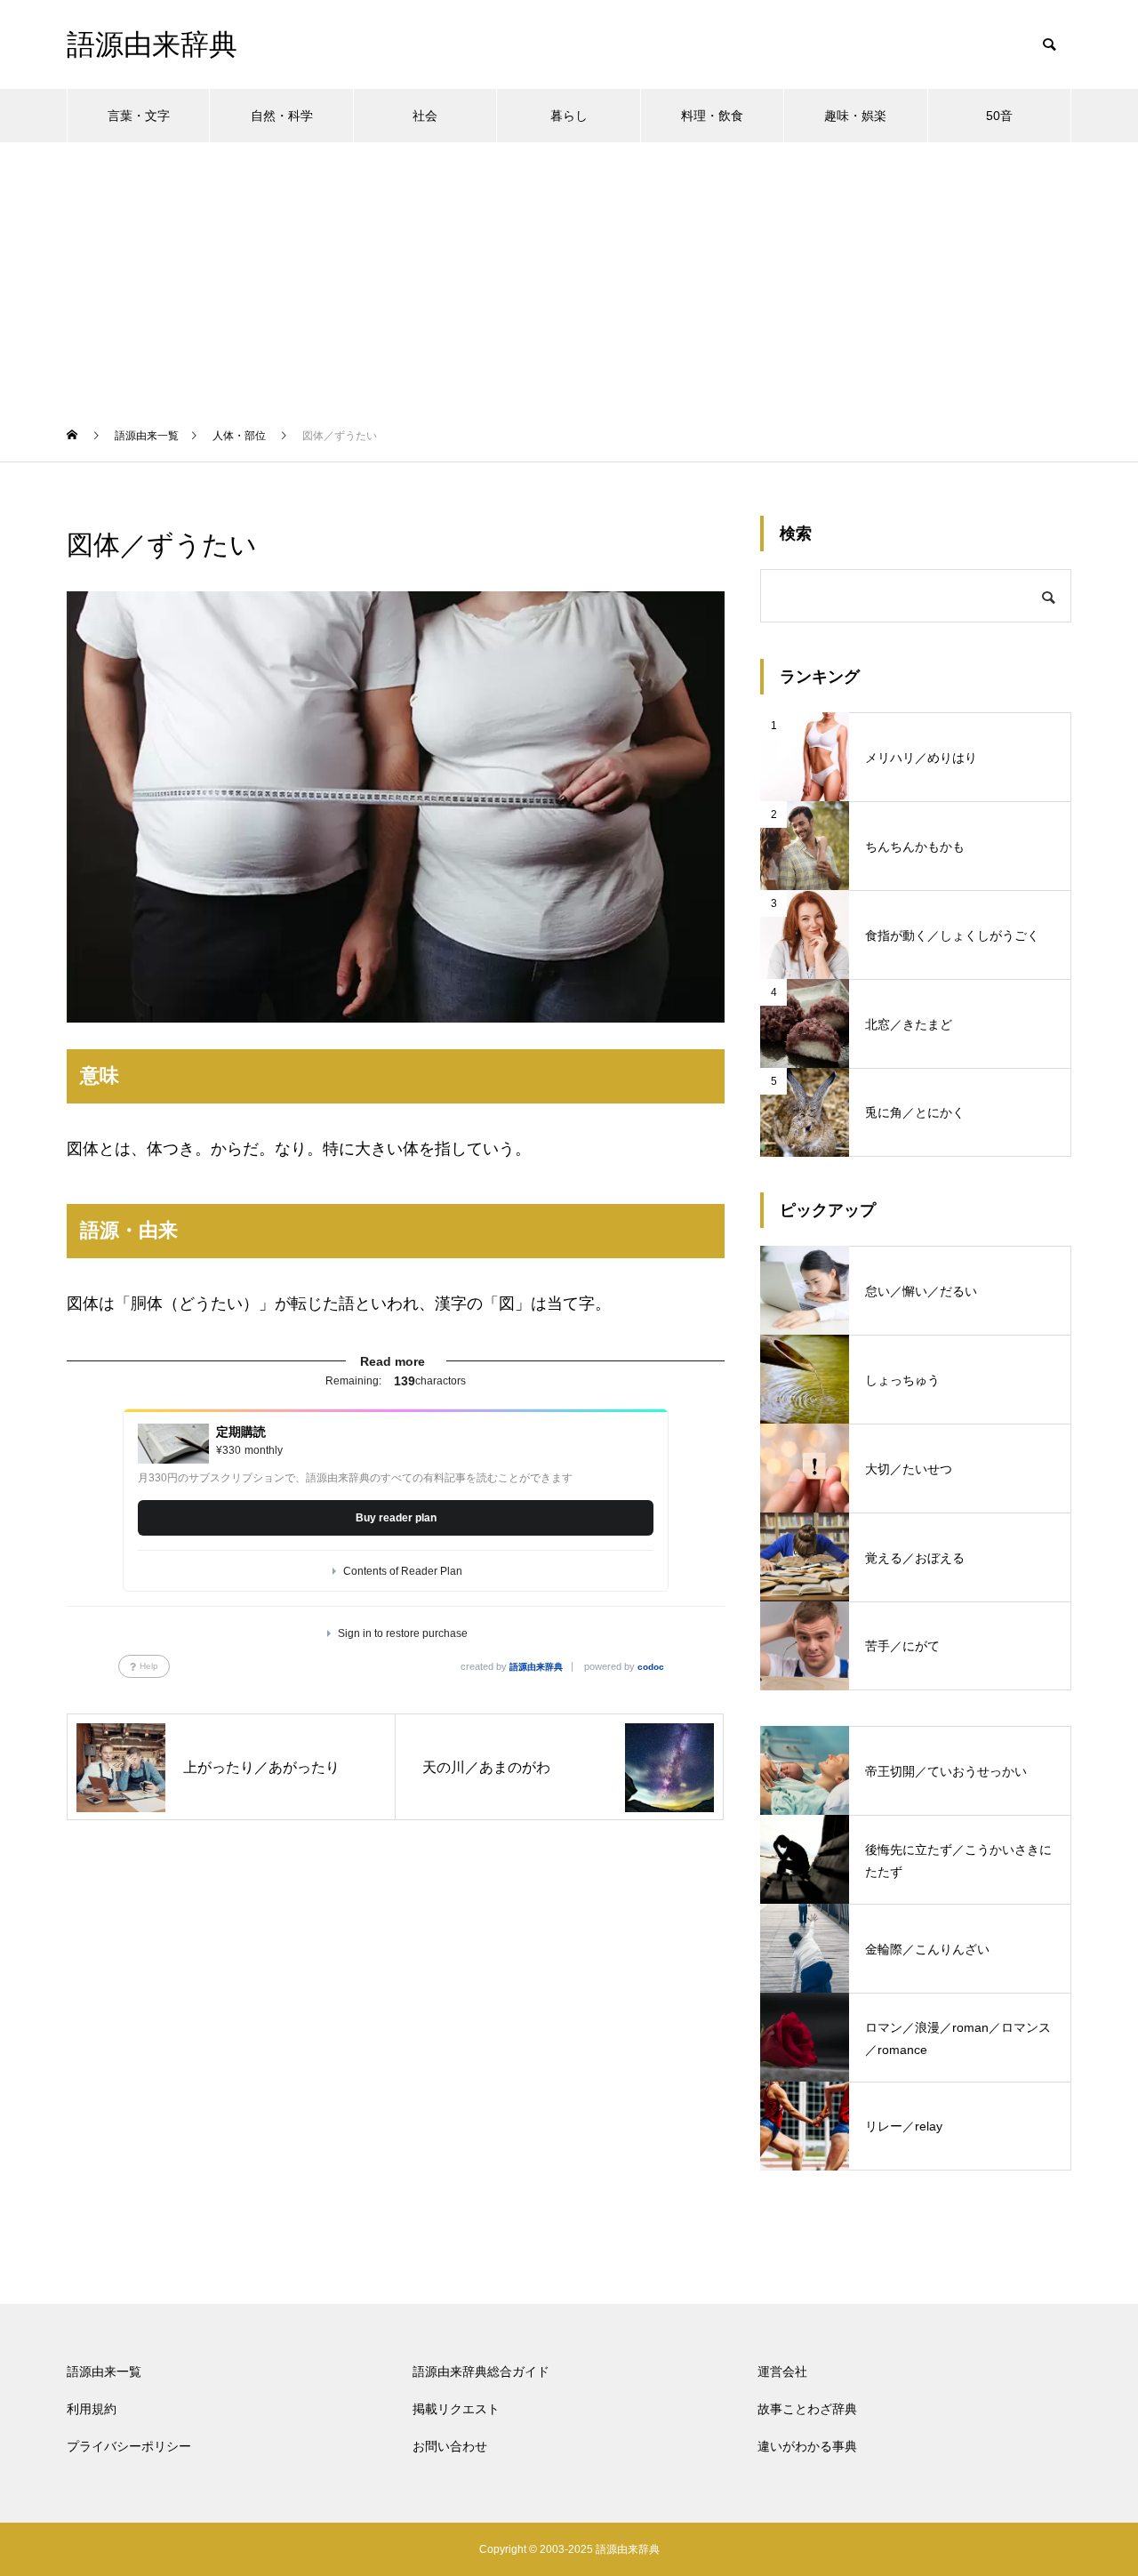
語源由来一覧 (104, 2371)
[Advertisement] (569, 276)
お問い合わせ (450, 2446)
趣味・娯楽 (855, 116)
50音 (999, 116)
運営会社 (782, 2371)
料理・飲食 (712, 116)
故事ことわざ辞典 (807, 2409)
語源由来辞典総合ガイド (481, 2371)
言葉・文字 (139, 116)
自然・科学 (282, 116)
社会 (425, 116)
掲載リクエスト (456, 2409)
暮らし (569, 116)
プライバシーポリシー (129, 2446)
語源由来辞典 (536, 1667)
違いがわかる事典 (807, 2446)
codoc (651, 1667)
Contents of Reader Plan (403, 1571)
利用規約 (92, 2409)
